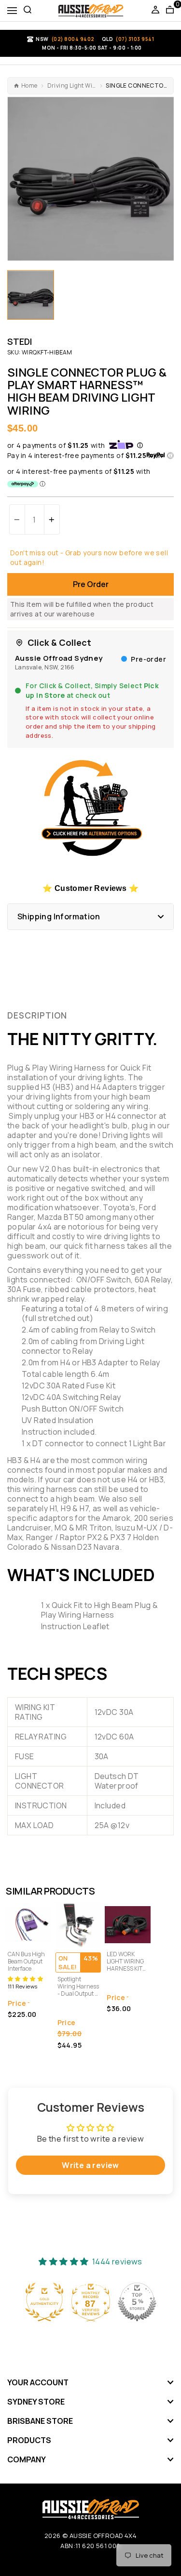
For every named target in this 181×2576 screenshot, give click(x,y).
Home (29, 86)
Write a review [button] (90, 2165)
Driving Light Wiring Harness (72, 86)
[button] (90, 456)
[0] (170, 11)
